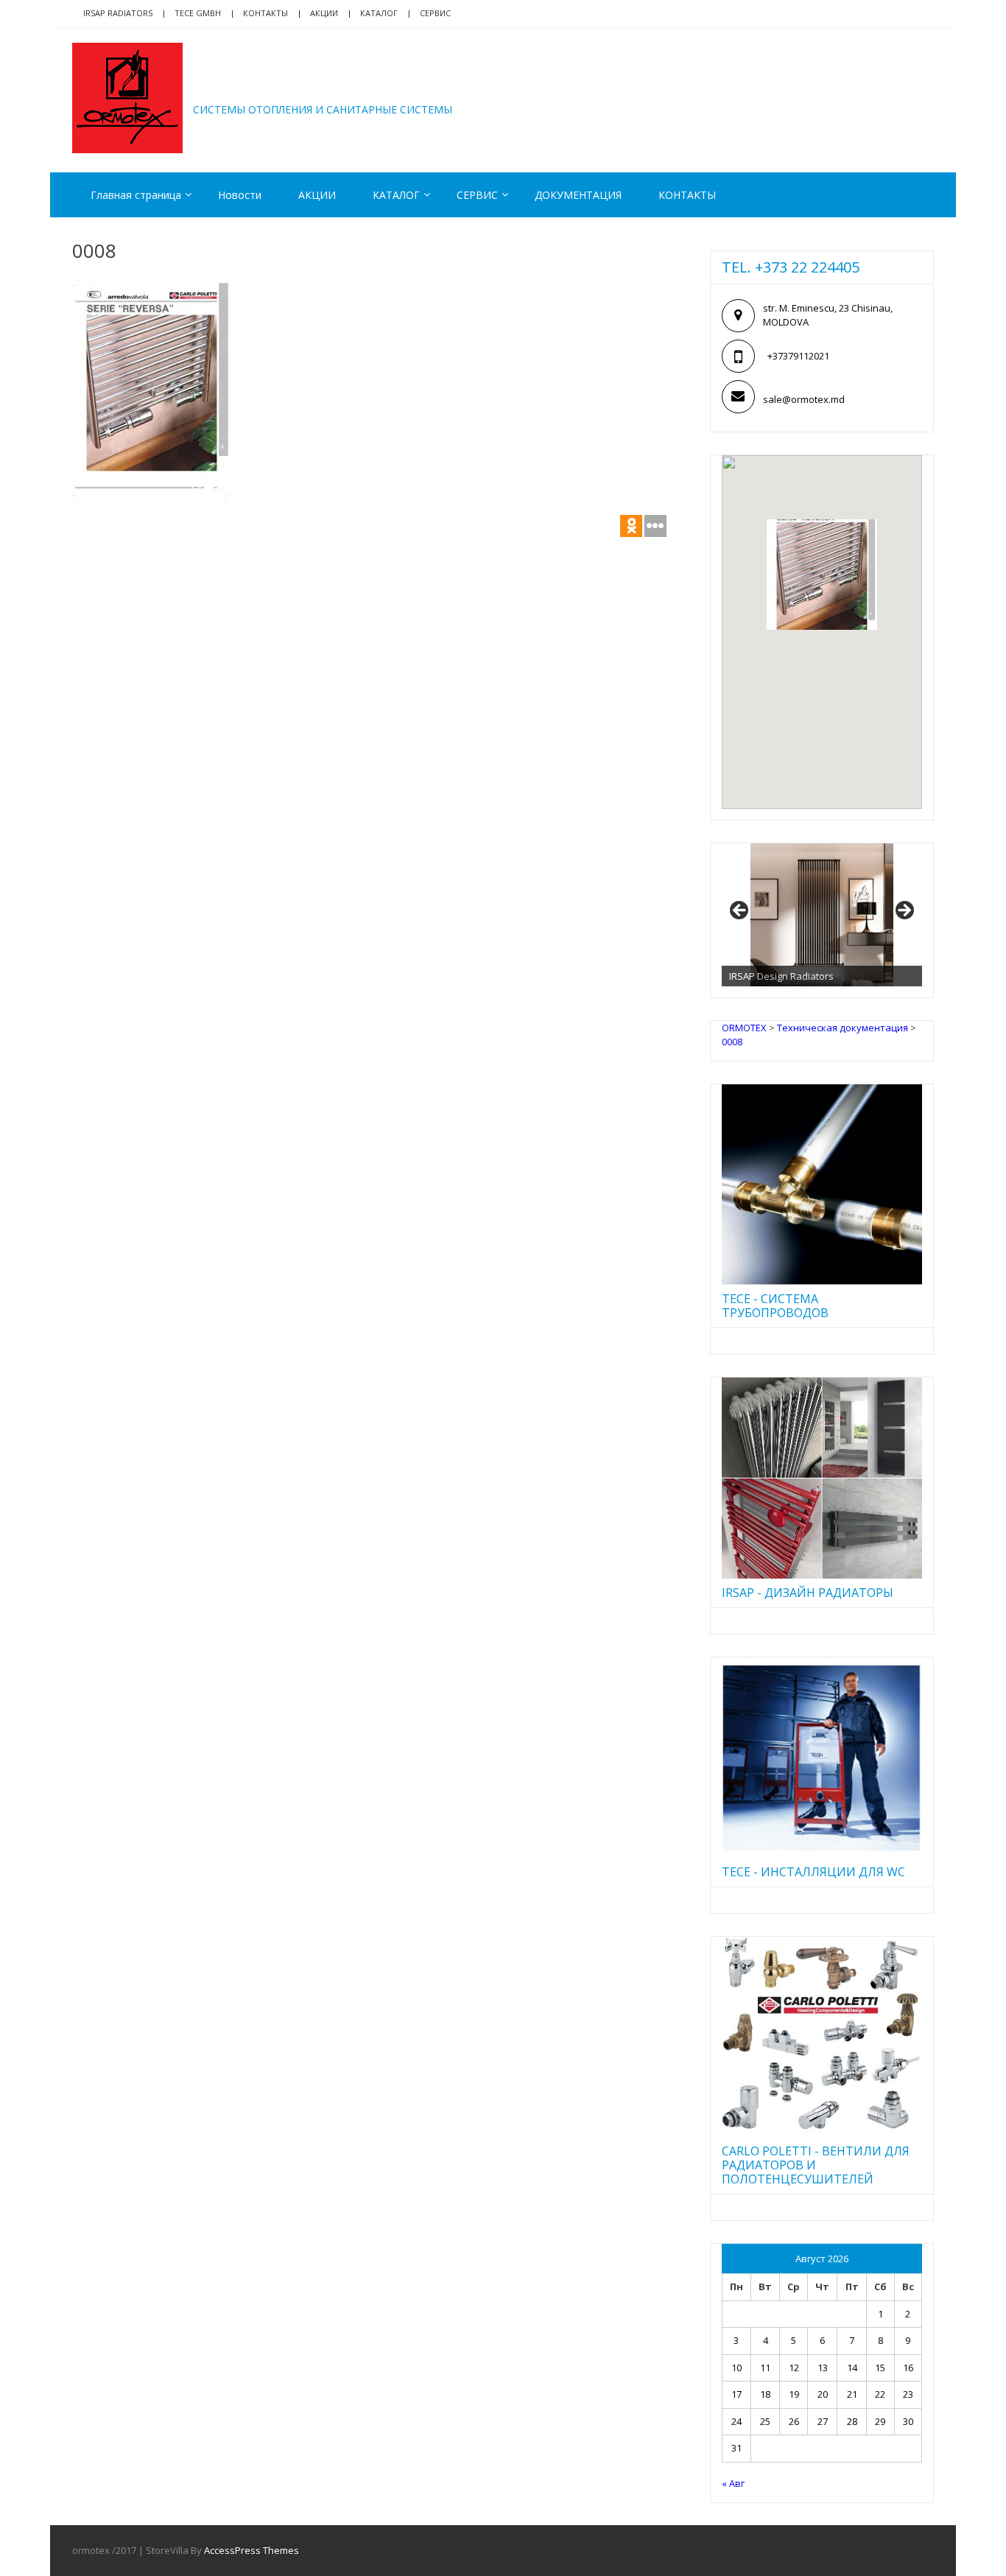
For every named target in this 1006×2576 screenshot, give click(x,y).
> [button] (904, 911)
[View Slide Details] (822, 915)
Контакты (265, 13)
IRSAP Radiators (118, 13)
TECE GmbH (198, 13)
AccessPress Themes (251, 2550)
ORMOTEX (257, 87)
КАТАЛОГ (379, 13)
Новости (240, 195)
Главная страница (136, 195)
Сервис (435, 13)
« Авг (733, 2483)
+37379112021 (798, 356)
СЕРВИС (477, 195)
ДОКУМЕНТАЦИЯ (578, 195)
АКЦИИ (324, 13)
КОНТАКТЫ (687, 195)
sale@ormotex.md (804, 399)
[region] (822, 915)
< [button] (740, 911)
